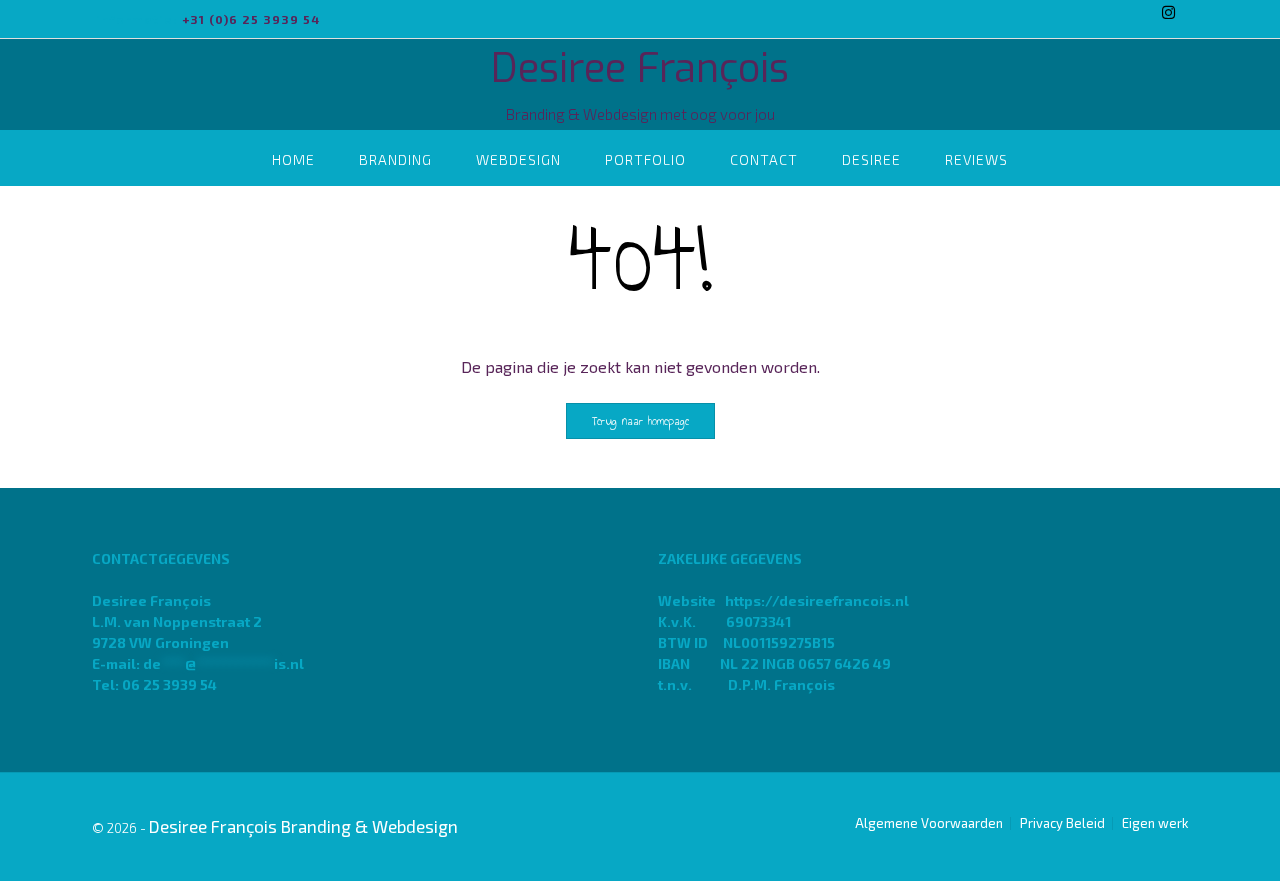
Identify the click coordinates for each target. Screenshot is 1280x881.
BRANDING (395, 159)
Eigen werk (1155, 823)
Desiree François (640, 68)
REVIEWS (976, 159)
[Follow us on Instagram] (1168, 12)
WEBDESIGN (518, 159)
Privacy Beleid (1062, 823)
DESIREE (871, 159)
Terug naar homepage (640, 421)
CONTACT (764, 159)
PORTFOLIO (645, 159)
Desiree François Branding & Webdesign (303, 826)
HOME (293, 159)
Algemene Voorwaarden (929, 823)
